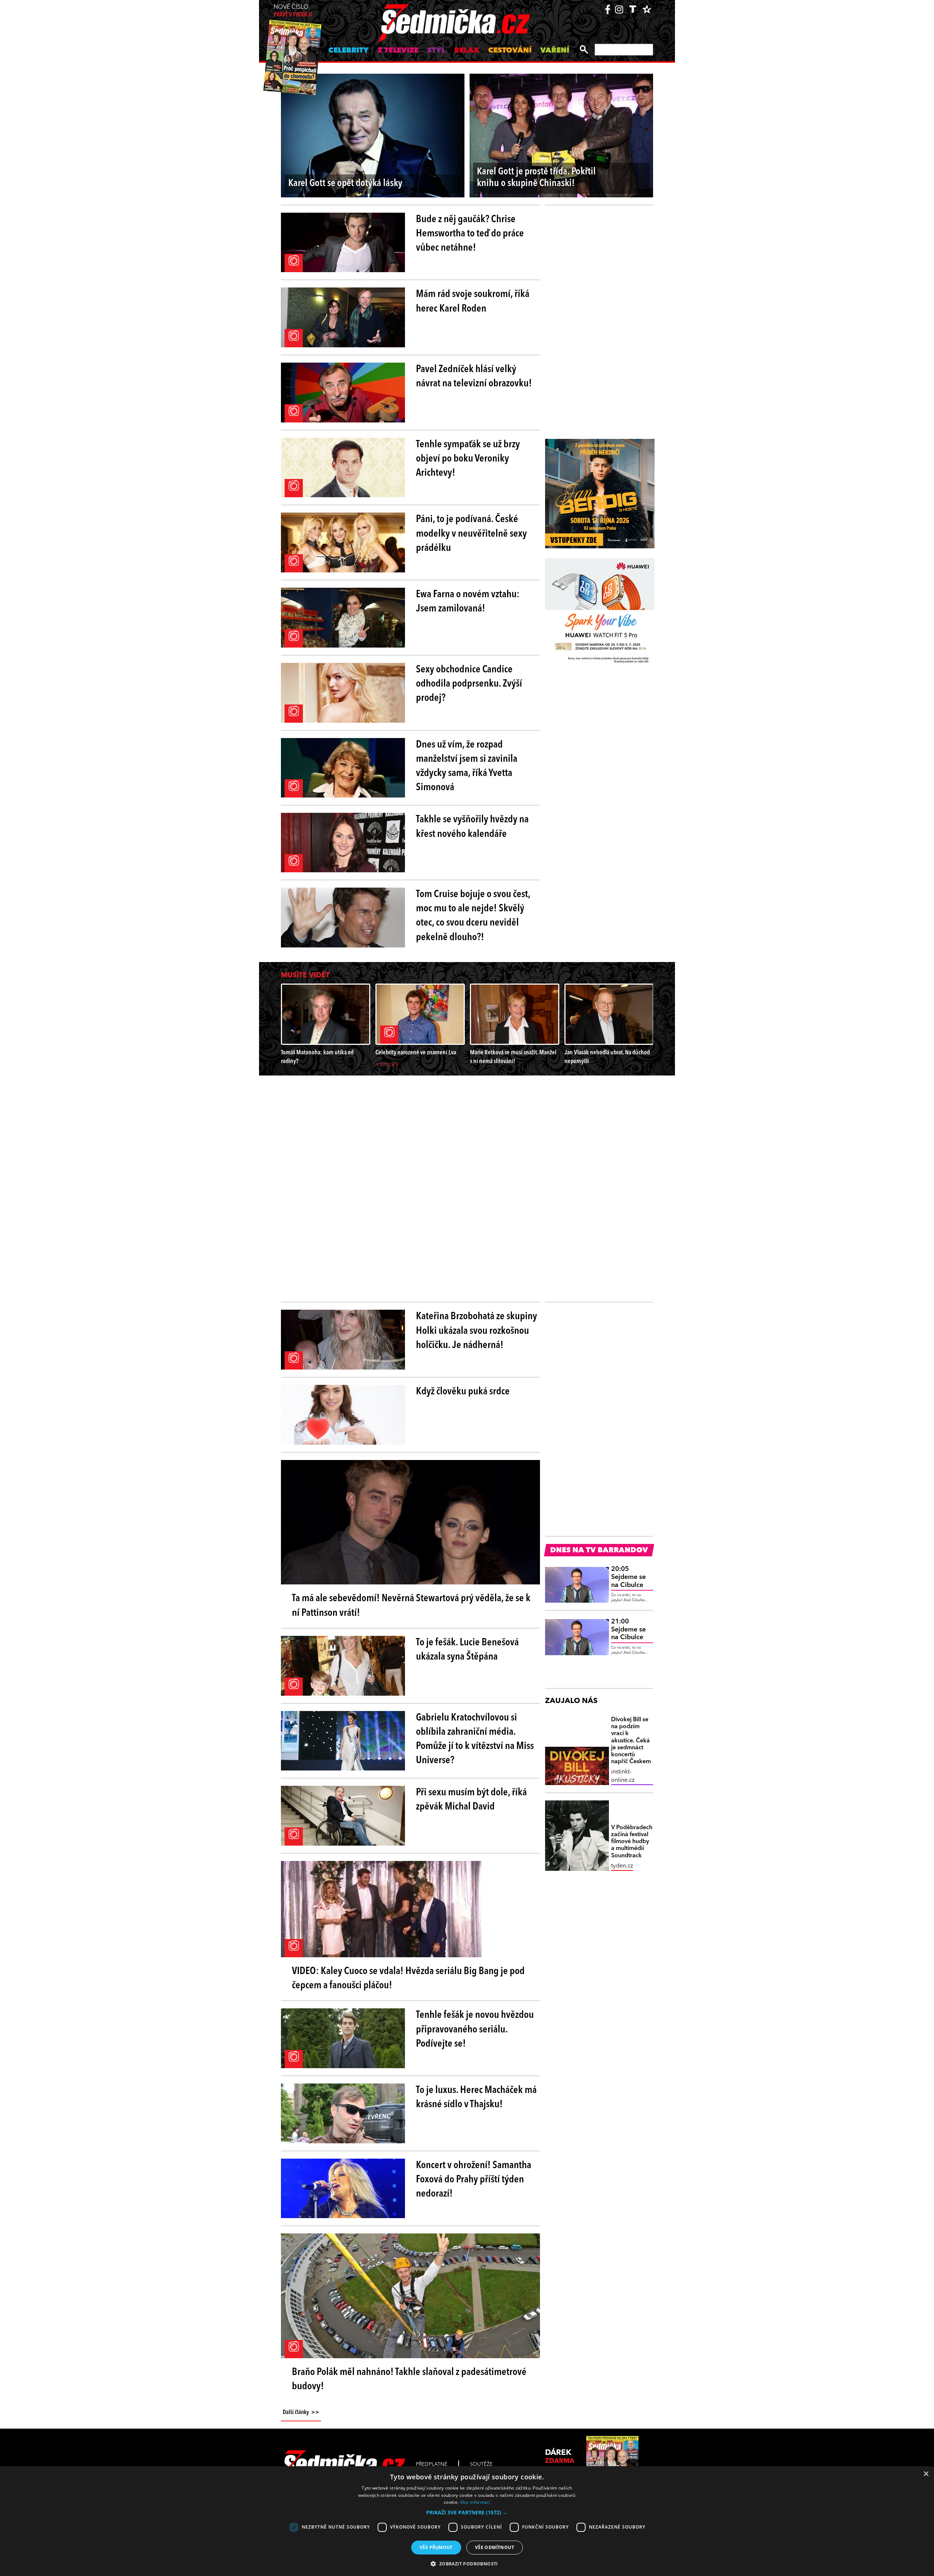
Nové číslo (293, 11)
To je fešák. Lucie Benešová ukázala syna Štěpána (467, 1650)
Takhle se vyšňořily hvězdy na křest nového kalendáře (472, 827)
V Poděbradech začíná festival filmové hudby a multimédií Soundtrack (632, 1842)
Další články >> (301, 2413)
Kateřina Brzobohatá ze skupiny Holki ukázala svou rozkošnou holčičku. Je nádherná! (476, 1331)
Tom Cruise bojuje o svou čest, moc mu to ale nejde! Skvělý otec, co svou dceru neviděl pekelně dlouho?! (473, 916)
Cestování (510, 51)
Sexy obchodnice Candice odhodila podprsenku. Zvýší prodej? (469, 684)
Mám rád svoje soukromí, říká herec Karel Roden (473, 302)
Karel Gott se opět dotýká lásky (345, 184)
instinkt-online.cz (623, 1776)
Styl (436, 51)
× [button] (926, 2474)
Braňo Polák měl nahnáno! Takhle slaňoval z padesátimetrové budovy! (409, 2380)
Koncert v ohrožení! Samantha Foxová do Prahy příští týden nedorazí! (474, 2180)
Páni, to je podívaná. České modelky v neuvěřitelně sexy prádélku (471, 534)
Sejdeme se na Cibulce (628, 1577)
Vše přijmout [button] (436, 2547)
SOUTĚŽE (481, 2464)
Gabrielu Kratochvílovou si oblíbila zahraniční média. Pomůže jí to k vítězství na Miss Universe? (475, 1739)
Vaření (555, 51)
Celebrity (349, 51)
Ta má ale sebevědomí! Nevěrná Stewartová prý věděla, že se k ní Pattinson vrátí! (411, 1606)
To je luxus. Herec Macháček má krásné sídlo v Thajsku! (476, 2098)
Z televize (398, 51)
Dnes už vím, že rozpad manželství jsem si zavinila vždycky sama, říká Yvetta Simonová (467, 766)
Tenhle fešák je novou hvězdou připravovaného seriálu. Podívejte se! (475, 2029)
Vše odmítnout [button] (495, 2547)
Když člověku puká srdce (463, 1392)
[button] (467, 2513)
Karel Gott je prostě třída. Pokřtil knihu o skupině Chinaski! (536, 178)
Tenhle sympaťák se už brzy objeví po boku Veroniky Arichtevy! (468, 459)
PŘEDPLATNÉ (432, 2464)
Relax (467, 51)
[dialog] (467, 2521)
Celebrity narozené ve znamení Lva (416, 1053)
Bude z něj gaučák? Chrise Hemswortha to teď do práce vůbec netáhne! (470, 234)
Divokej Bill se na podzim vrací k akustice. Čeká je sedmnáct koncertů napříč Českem (631, 1741)
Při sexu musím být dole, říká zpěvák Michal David (471, 1800)
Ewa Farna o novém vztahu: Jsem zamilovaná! (468, 602)
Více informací (475, 2502)
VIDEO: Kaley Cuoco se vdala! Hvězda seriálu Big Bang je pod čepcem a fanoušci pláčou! (408, 1979)
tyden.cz (622, 1866)
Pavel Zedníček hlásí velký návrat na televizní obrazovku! (474, 377)
